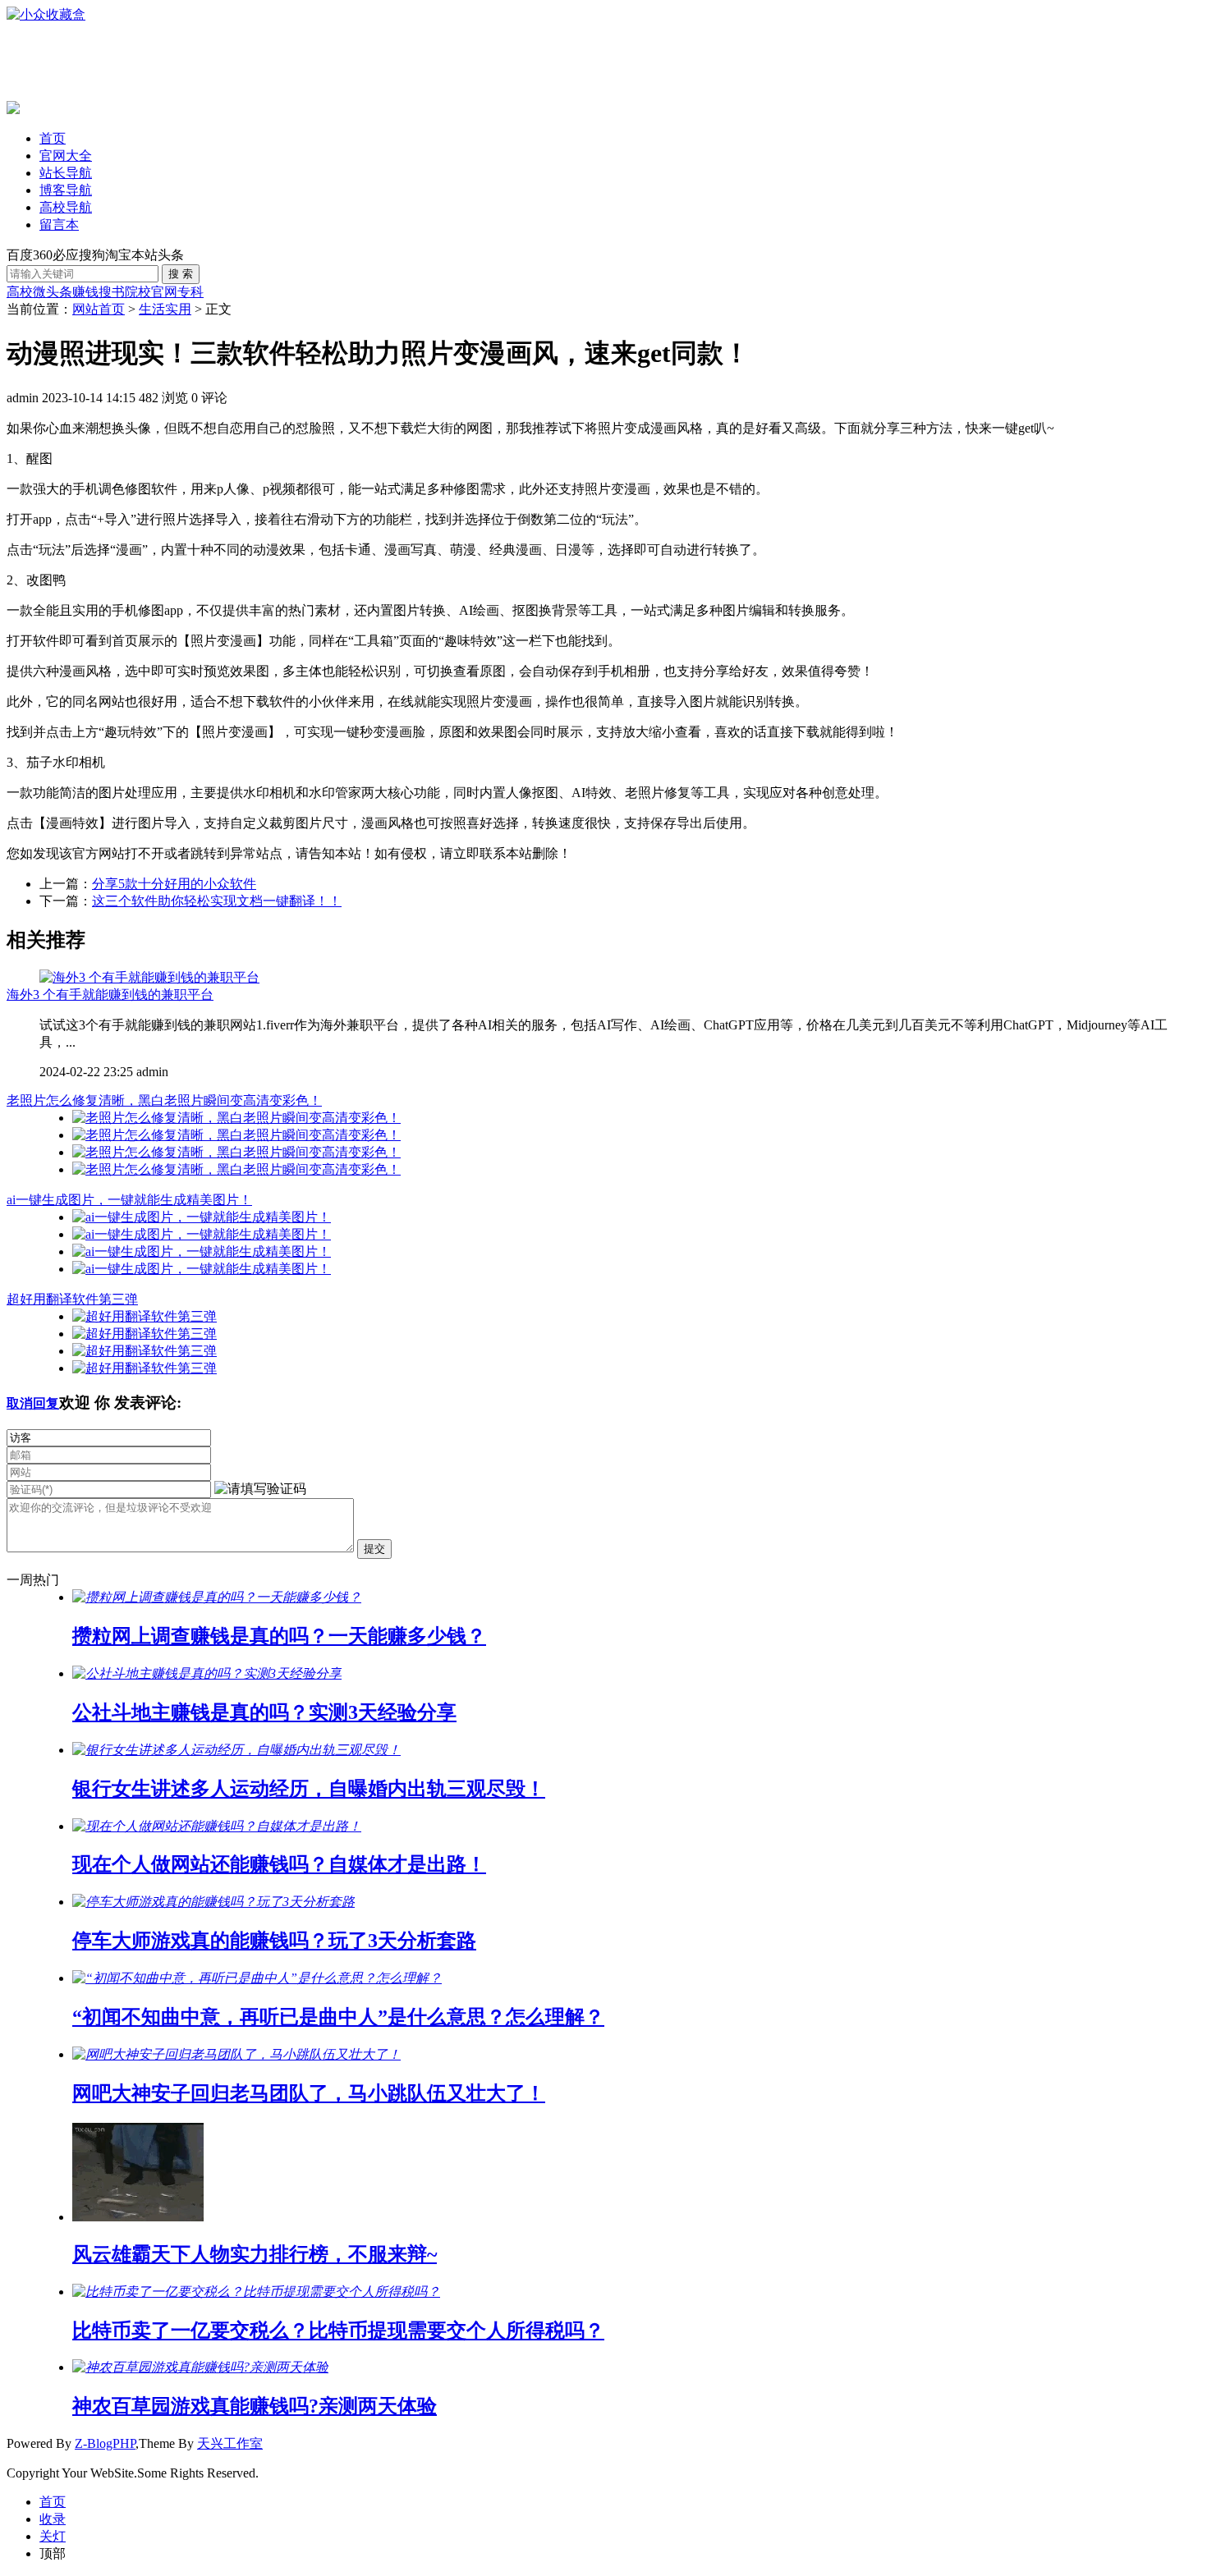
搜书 (112, 292)
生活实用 (165, 309)
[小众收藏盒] (46, 14)
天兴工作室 (230, 2443)
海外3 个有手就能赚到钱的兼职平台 (110, 995)
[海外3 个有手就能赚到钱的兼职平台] (149, 977)
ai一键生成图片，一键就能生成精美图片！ (129, 1200)
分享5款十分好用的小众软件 (174, 884)
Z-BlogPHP (105, 2443)
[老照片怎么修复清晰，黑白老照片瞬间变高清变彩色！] (236, 1118)
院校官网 (151, 292)
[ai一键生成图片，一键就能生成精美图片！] (202, 1217)
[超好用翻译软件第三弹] (145, 1316)
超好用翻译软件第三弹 (72, 1299)
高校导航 (66, 207)
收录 (53, 2519)
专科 (190, 292)
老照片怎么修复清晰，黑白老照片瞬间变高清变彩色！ (164, 1100)
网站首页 (99, 309)
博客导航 (66, 190)
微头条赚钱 (66, 292)
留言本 (59, 225)
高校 (20, 292)
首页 (53, 138)
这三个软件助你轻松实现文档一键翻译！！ (217, 901)
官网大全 (66, 156)
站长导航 (66, 173)
